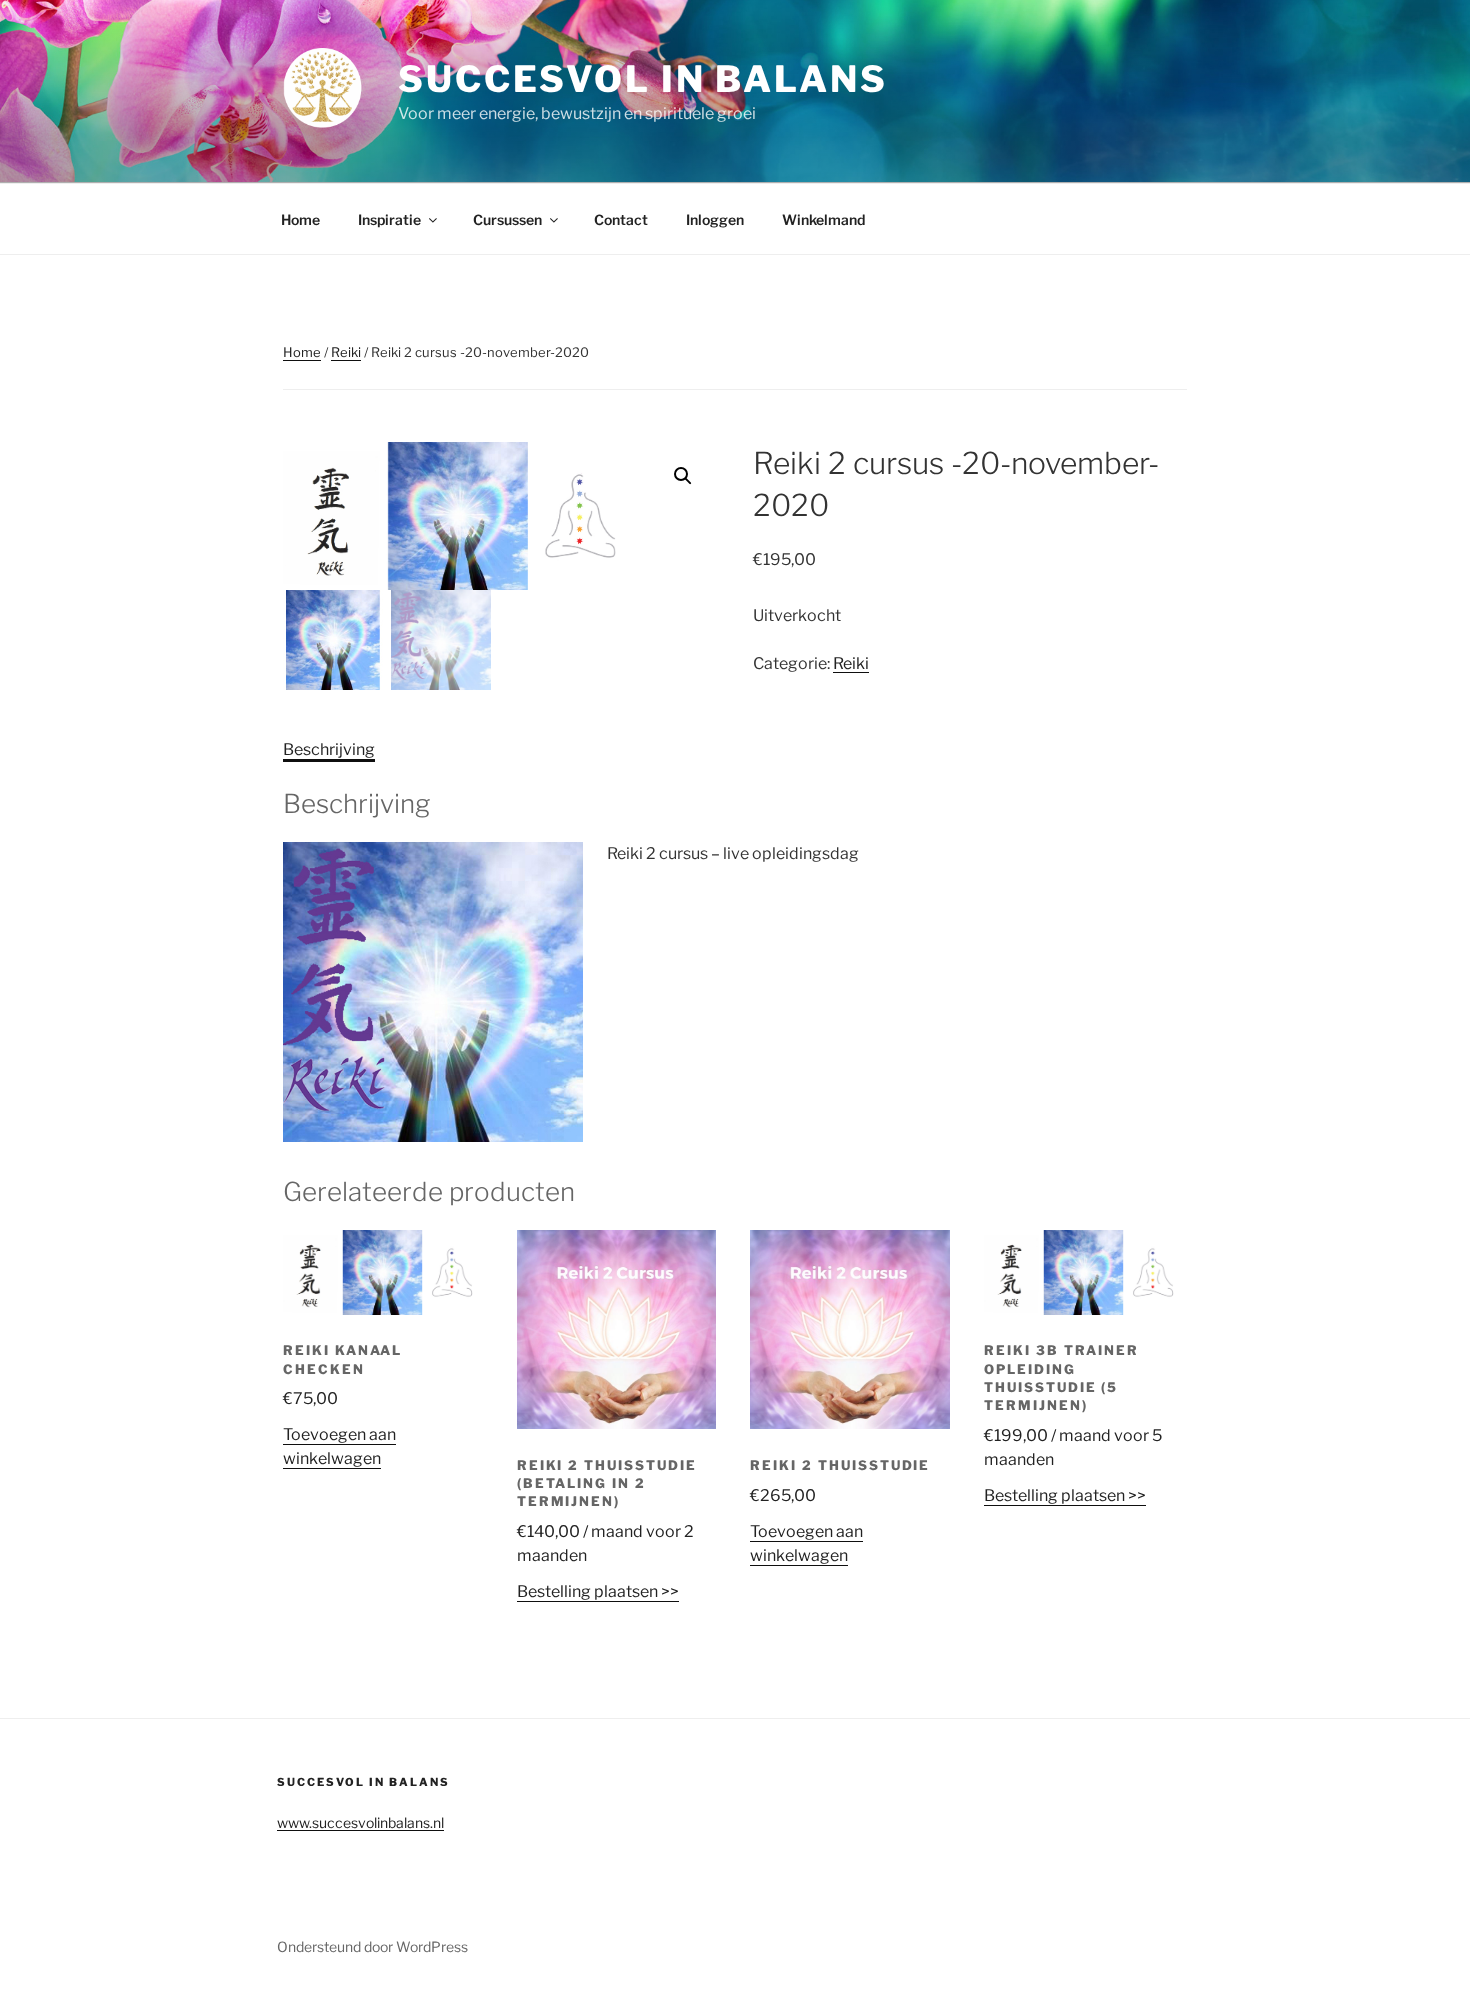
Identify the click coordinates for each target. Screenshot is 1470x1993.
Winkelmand (823, 219)
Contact (621, 219)
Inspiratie (389, 219)
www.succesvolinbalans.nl (360, 1822)
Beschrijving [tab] (329, 749)
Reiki (346, 352)
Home (300, 219)
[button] (683, 476)
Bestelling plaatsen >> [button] (598, 1591)
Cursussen (507, 219)
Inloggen (715, 219)
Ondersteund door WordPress (372, 1946)
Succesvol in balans (643, 79)
